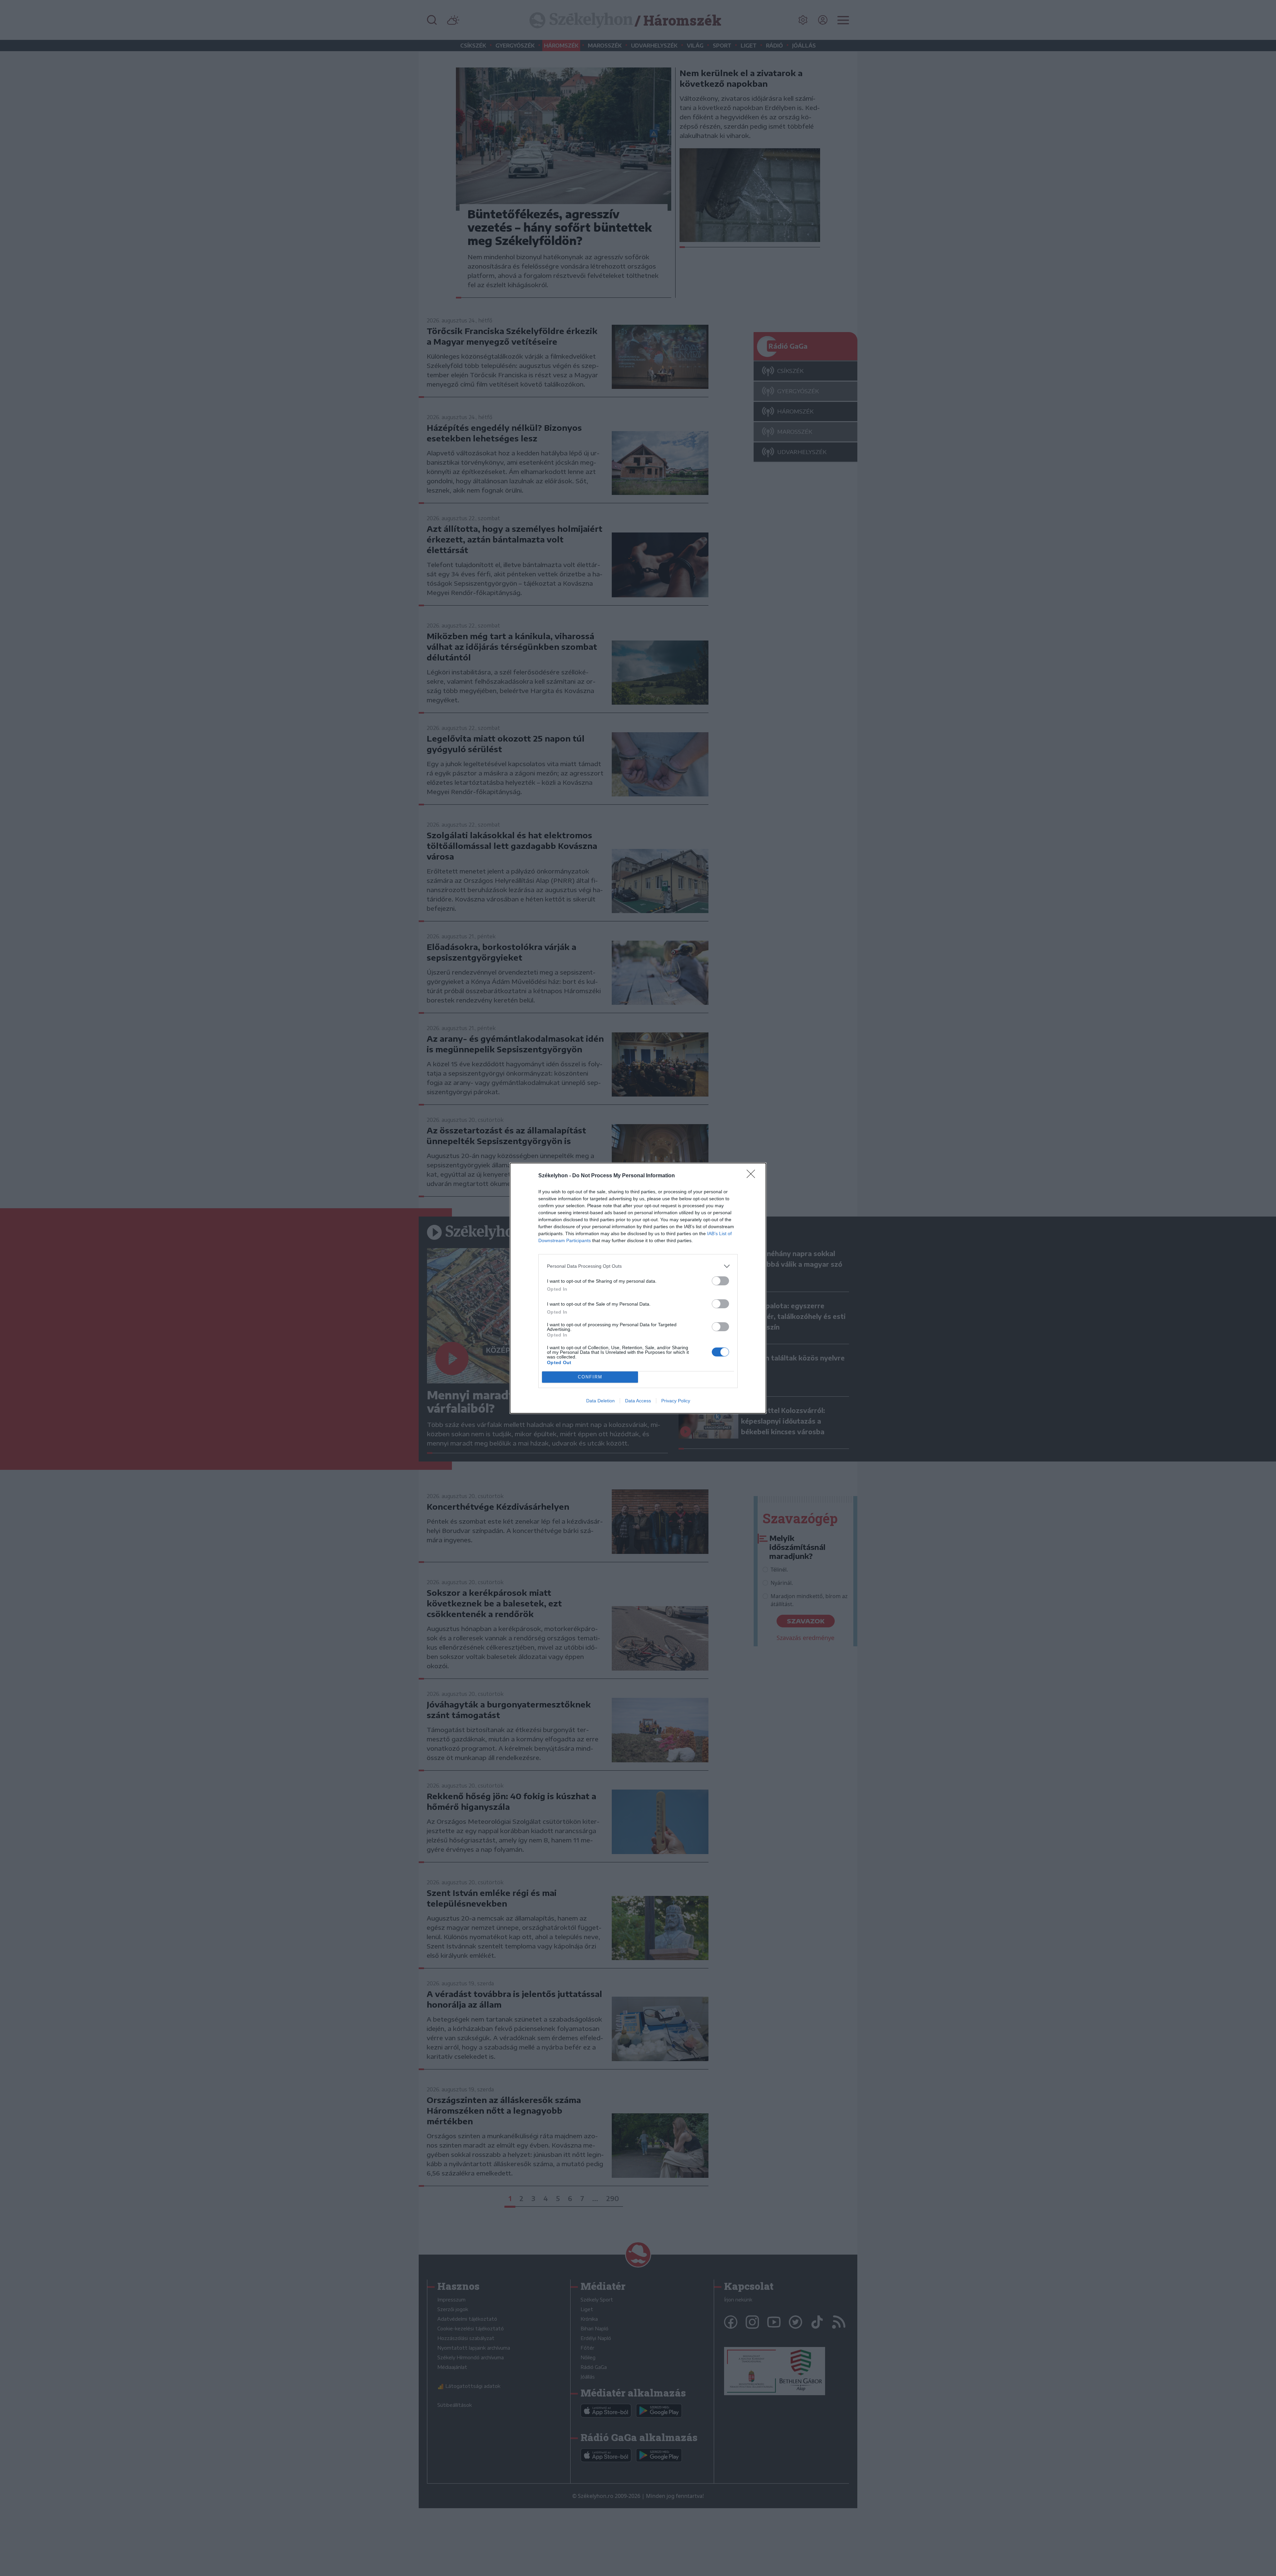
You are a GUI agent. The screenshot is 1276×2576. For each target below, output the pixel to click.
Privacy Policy (676, 1401)
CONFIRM (590, 1377)
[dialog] (638, 1288)
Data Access (638, 1401)
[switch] (720, 1281)
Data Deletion (600, 1401)
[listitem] (638, 1266)
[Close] (753, 1176)
